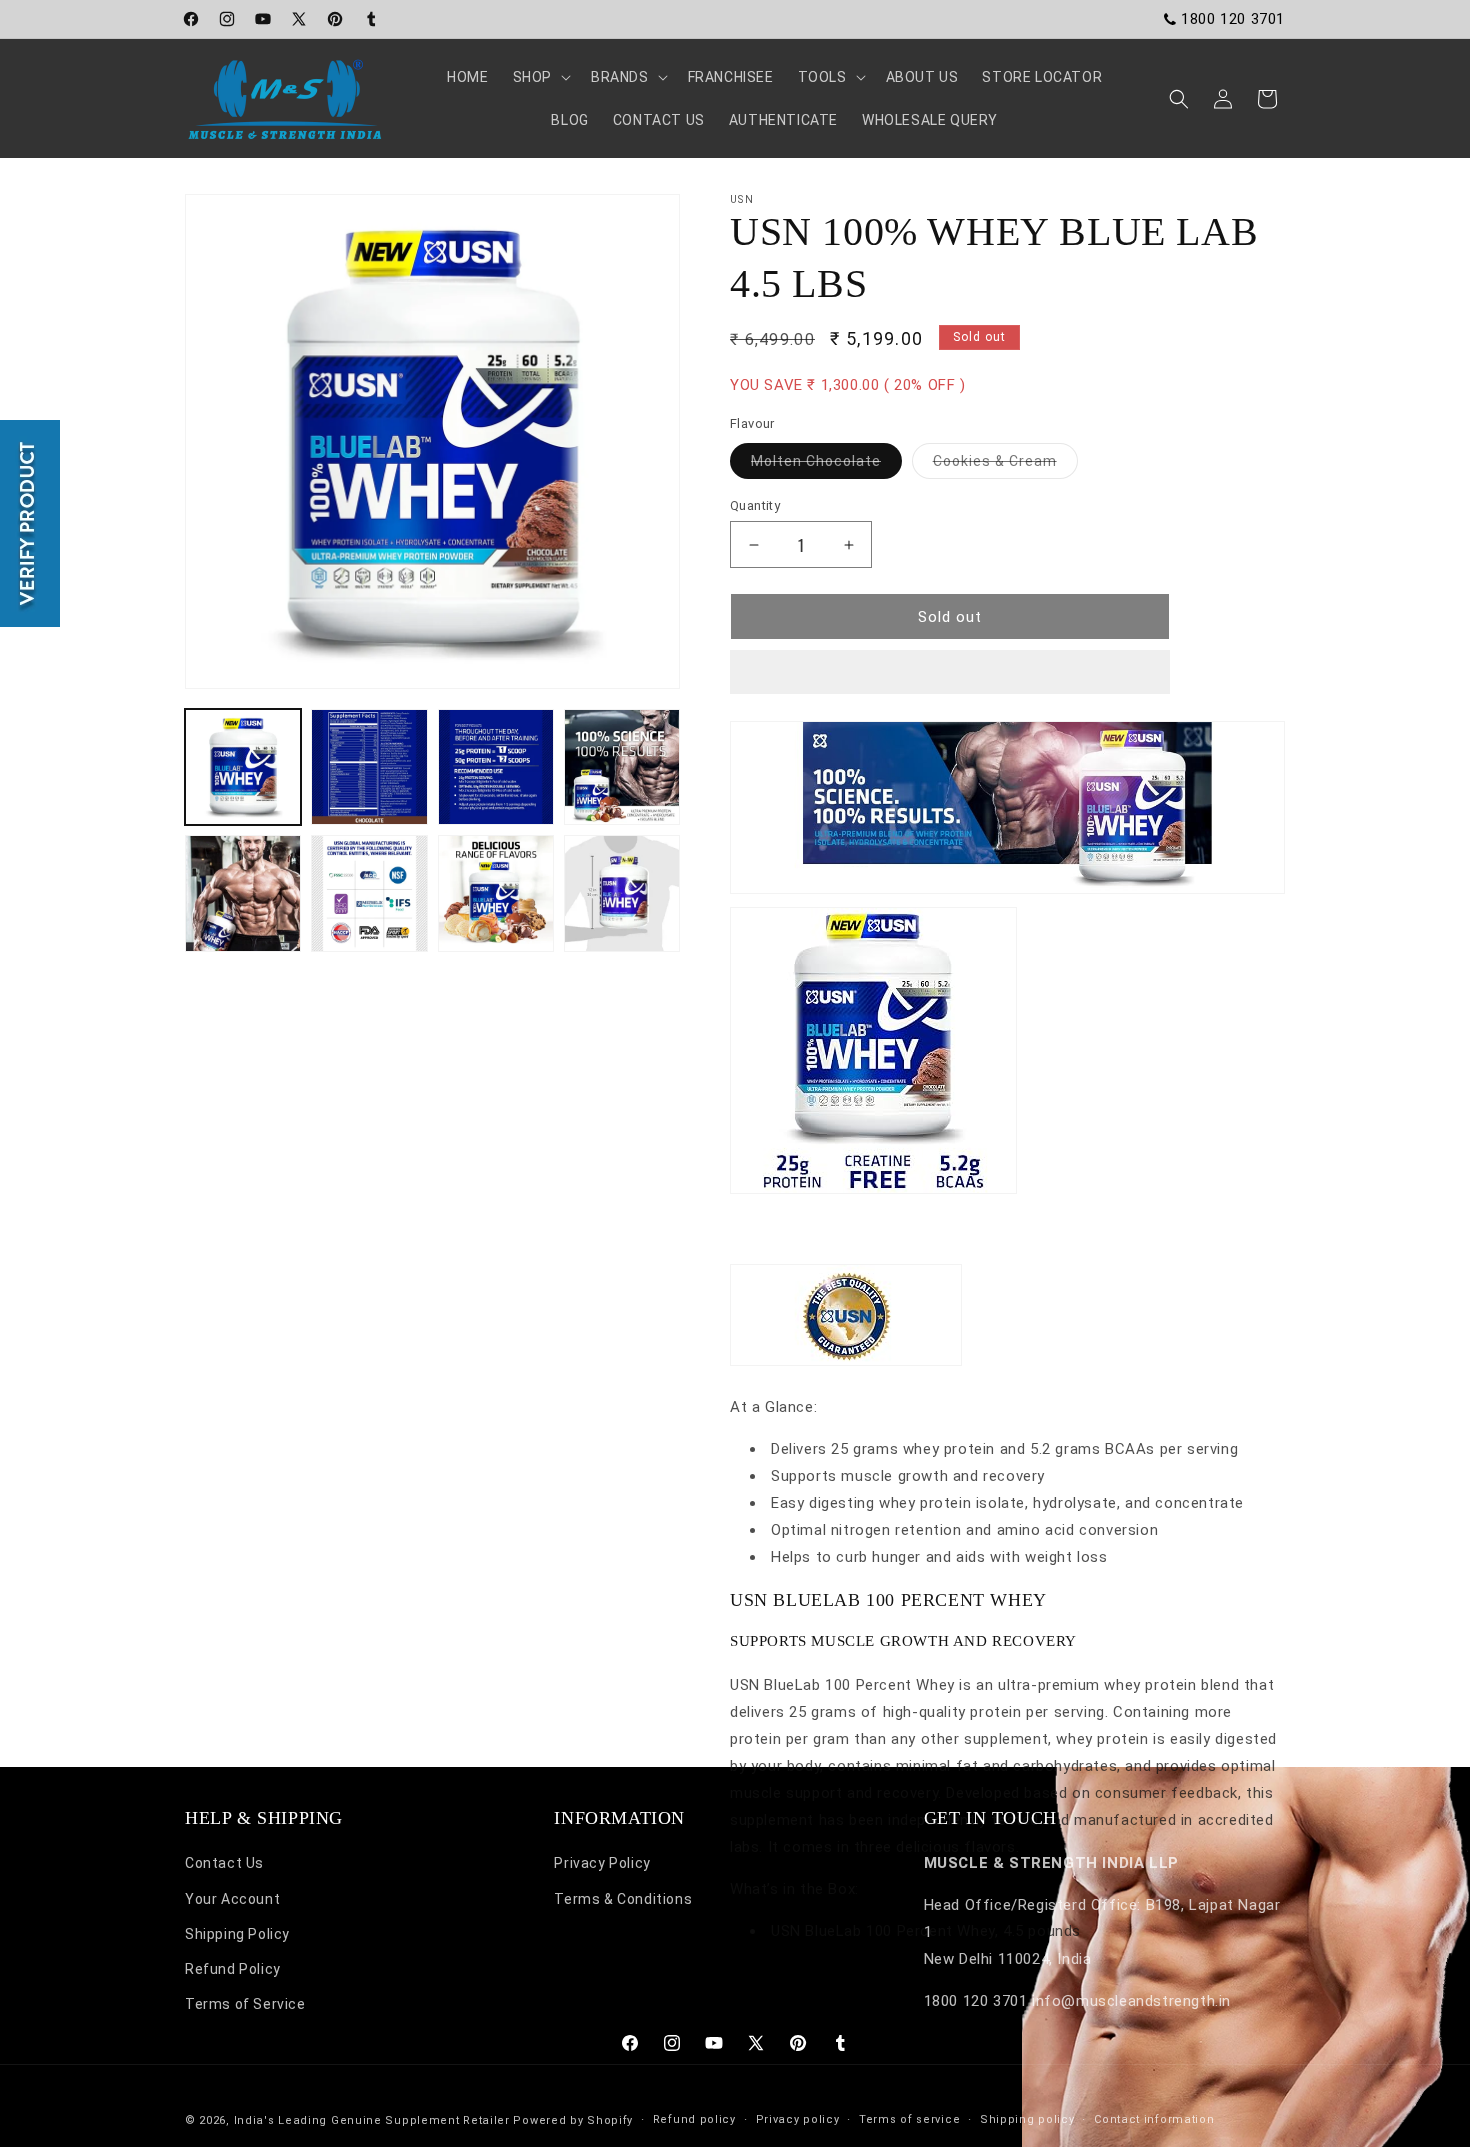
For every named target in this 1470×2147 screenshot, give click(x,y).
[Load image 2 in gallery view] (369, 767)
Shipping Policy (237, 1934)
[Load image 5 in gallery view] (243, 893)
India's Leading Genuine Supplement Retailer (372, 2120)
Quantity (755, 505)
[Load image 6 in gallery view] (369, 893)
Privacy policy (798, 2119)
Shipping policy (1027, 2119)
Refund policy (694, 2119)
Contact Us (224, 1863)
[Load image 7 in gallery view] (496, 893)
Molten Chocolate (826, 465)
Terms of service (909, 2119)
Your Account (232, 1899)
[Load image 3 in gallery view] (496, 767)
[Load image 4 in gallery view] (622, 767)
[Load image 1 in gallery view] (243, 767)
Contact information (1154, 2119)
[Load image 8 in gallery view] (622, 893)
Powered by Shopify (573, 2120)
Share (770, 1653)
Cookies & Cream (1005, 465)
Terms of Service (245, 2004)
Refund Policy (233, 1969)
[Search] (1179, 99)
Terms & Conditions (623, 1899)
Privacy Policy (602, 1863)
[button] (950, 673)
